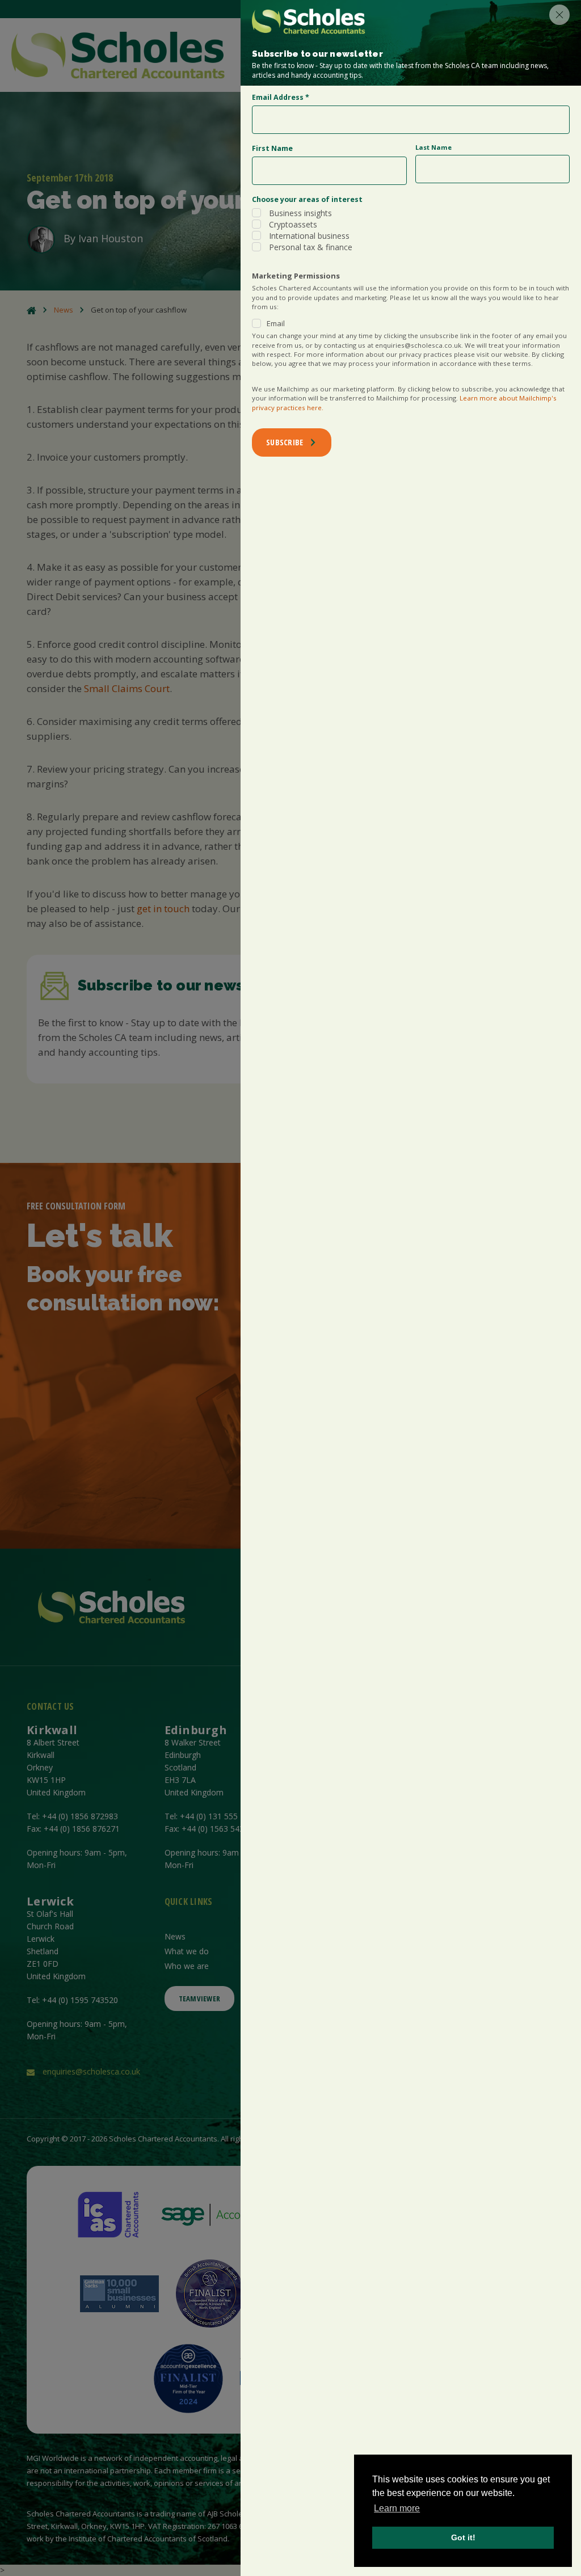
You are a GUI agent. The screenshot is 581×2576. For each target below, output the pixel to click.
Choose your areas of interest (307, 199)
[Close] (559, 15)
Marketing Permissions (296, 276)
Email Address (281, 97)
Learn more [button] (397, 2508)
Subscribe (285, 442)
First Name (272, 148)
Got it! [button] (463, 2537)
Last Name (433, 147)
